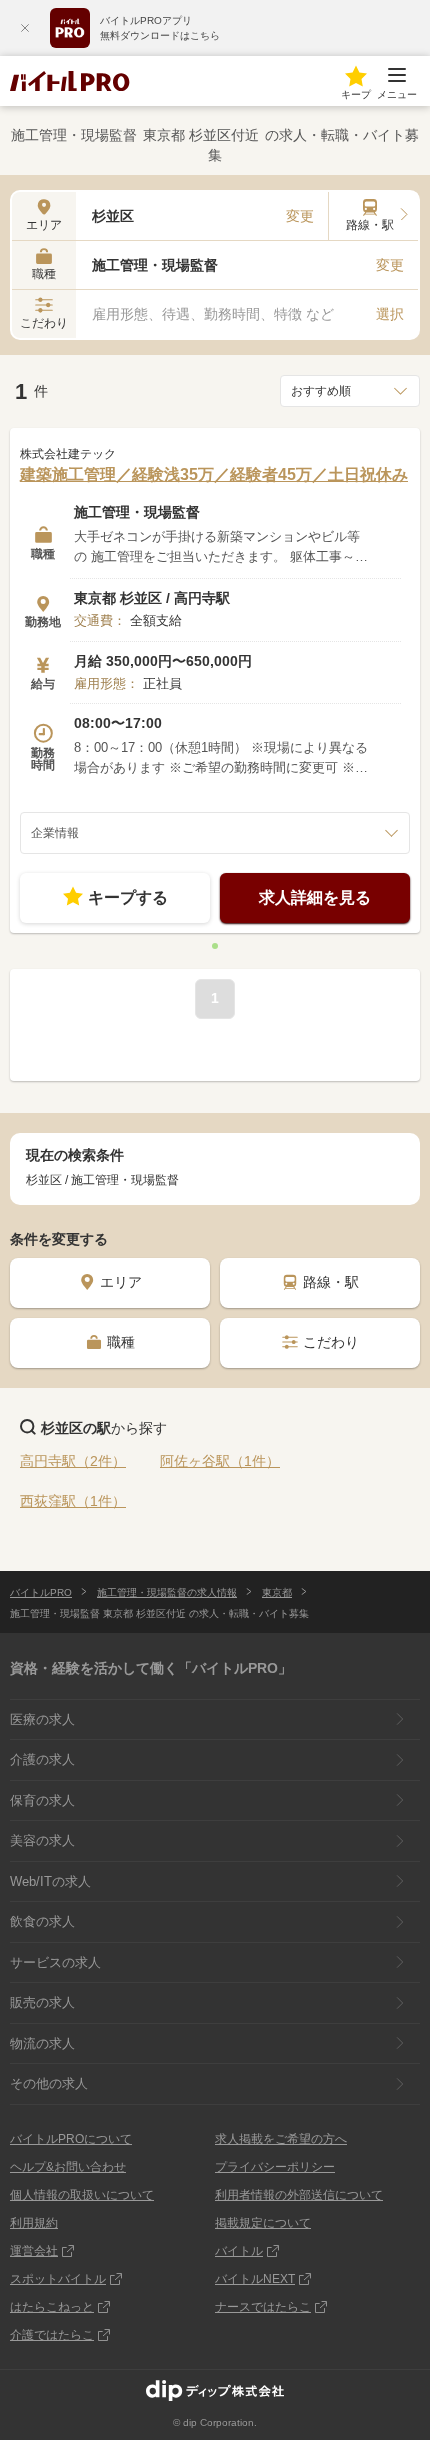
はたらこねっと (52, 2307)
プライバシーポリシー (275, 2167)
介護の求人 (42, 1759)
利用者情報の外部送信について (299, 2195)
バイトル (239, 2251)
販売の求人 (42, 2002)
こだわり (331, 1342)
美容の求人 (42, 1840)
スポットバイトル (58, 2279)
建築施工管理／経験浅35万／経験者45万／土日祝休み (214, 474)
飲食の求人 (42, 1921)
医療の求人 (42, 1719)
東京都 (277, 1592)
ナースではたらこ (263, 2307)
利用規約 (34, 2223)
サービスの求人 (55, 1962)
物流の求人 (42, 2043)
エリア (121, 1282)
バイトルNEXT (255, 2279)
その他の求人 (49, 2083)
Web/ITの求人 (50, 1881)
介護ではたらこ (52, 2335)
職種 (121, 1342)
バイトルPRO (41, 1592)
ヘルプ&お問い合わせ (68, 2167)
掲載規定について (263, 2223)
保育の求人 (42, 1800)
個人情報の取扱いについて (82, 2195)
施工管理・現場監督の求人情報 (167, 1592)
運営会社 (34, 2251)
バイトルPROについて (71, 2139)
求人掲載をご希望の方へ (281, 2139)
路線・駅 (331, 1282)
